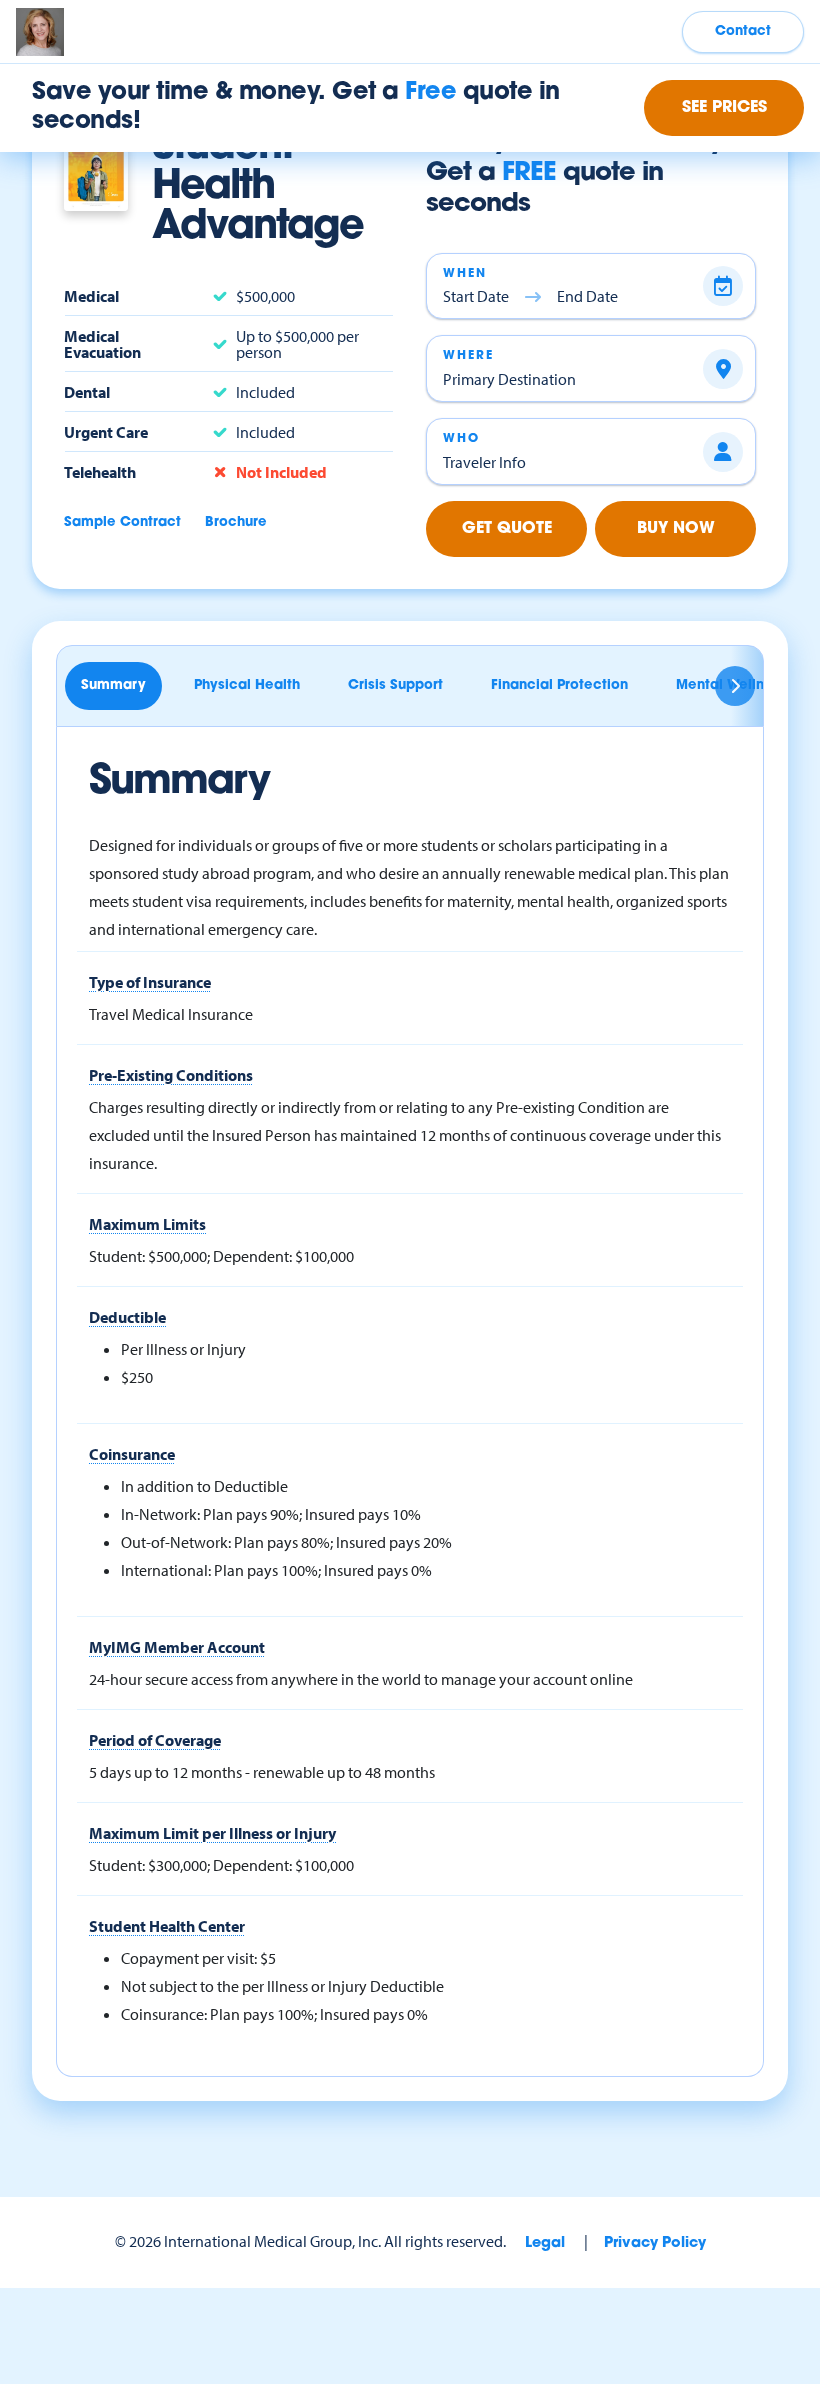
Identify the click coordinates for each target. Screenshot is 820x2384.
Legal (545, 2243)
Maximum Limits (147, 1224)
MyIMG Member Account (177, 1647)
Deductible (127, 1317)
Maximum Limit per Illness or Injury (212, 1833)
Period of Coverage (155, 1740)
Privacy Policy (655, 2243)
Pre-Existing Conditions (171, 1075)
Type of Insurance (150, 982)
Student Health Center (167, 1926)
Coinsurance (132, 1454)
